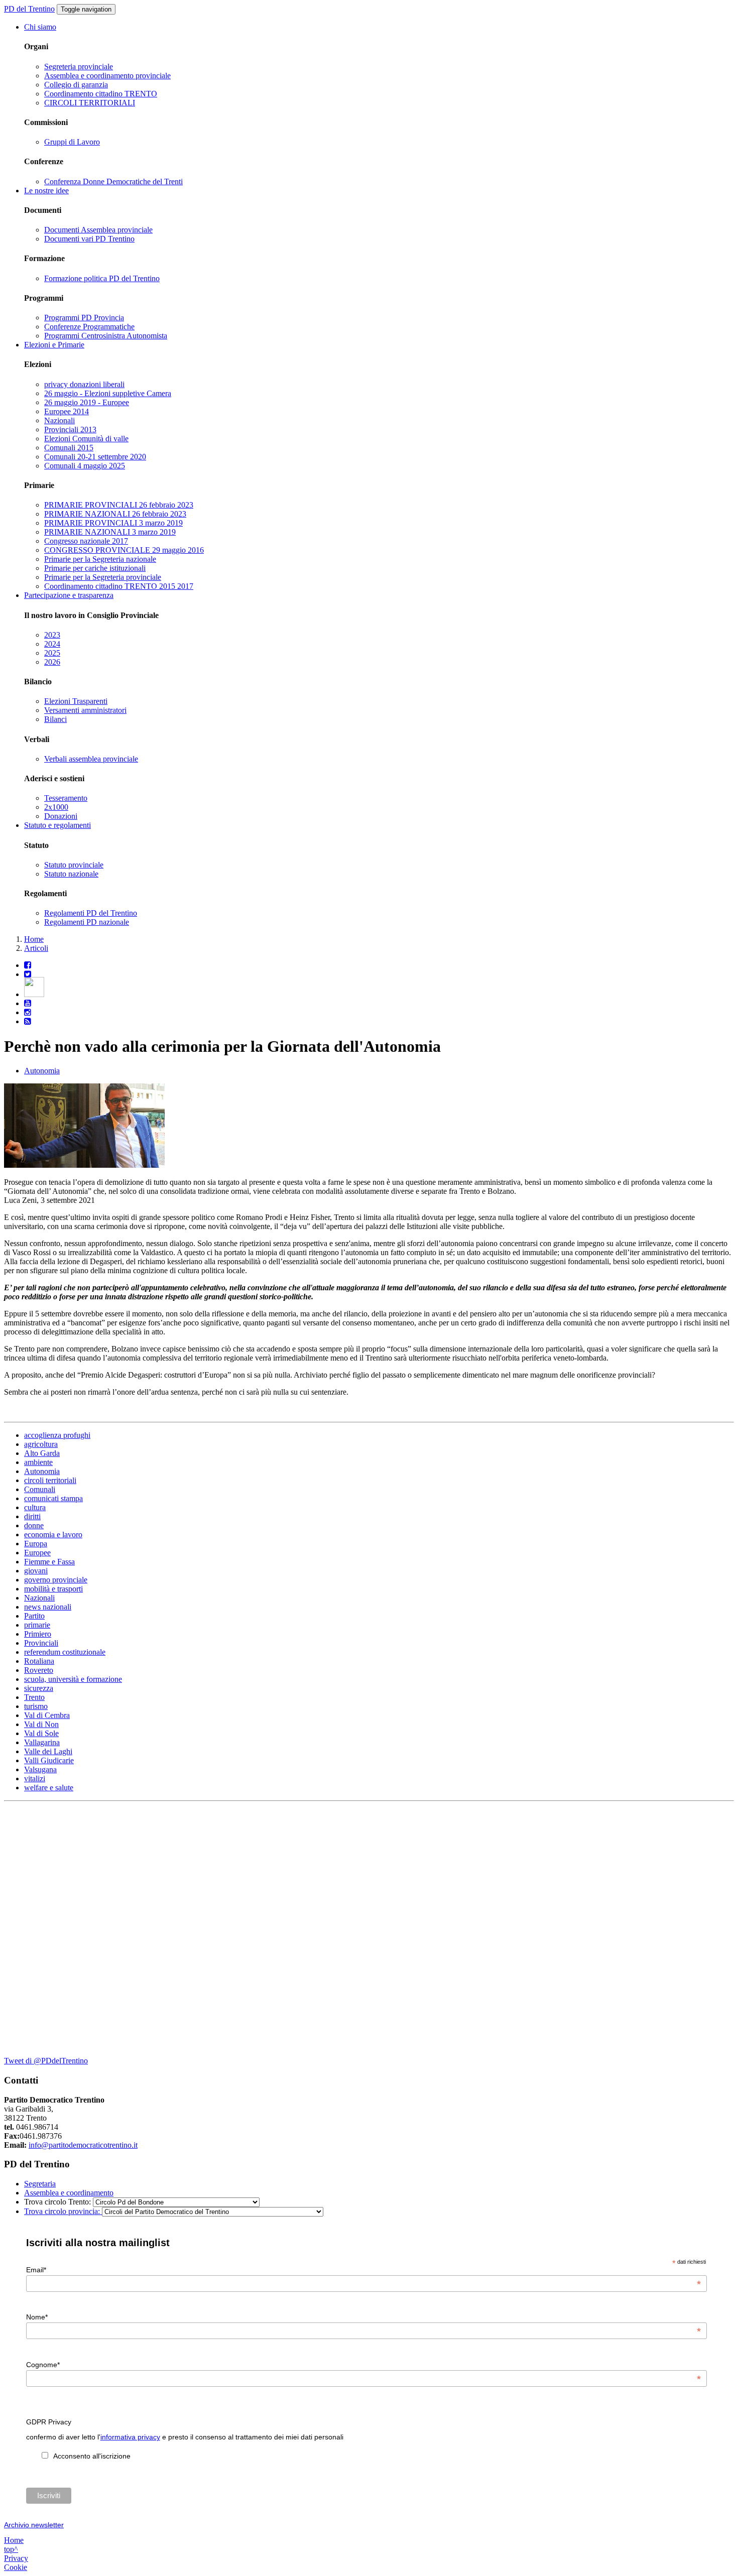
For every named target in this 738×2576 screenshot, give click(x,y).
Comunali (40, 1489)
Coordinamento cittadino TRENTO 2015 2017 (119, 586)
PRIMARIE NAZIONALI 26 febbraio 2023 (115, 514)
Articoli (36, 948)
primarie (37, 1625)
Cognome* (363, 2365)
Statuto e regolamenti (57, 825)
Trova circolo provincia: (63, 2211)
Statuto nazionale (71, 874)
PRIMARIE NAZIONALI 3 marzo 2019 (110, 532)
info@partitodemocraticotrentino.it (83, 2145)
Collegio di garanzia (76, 85)
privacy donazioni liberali (84, 384)
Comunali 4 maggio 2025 (85, 466)
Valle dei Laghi (48, 1751)
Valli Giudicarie (49, 1760)
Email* (363, 2270)
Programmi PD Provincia (84, 318)
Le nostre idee (46, 191)
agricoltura (41, 1444)
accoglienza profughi (57, 1435)
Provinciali (41, 1643)
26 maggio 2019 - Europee (87, 402)
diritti (32, 1516)
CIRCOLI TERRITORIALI (90, 103)
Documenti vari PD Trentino (89, 239)
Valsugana (40, 1769)
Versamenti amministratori (85, 710)
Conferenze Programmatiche (89, 327)
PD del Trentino (29, 9)
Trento (34, 1697)
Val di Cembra (47, 1715)
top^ (11, 2549)
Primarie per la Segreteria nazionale (100, 559)
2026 (52, 662)
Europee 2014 (67, 411)
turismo (36, 1706)
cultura (35, 1507)
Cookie (16, 2567)
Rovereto (39, 1670)
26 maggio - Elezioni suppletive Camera (108, 393)
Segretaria (40, 2184)
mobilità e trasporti (53, 1589)
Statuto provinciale (74, 865)
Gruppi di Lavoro (72, 142)
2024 (52, 644)
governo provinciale (56, 1580)
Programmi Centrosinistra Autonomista (106, 336)
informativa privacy (130, 2437)
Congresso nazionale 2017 (86, 541)
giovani (36, 1571)
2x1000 (56, 807)
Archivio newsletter (34, 2525)
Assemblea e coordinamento (69, 2193)
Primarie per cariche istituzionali (95, 568)
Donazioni (61, 816)
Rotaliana (39, 1661)
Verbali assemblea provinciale (91, 759)
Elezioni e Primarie (54, 345)
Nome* (363, 2317)
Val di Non (41, 1724)
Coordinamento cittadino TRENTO (101, 94)
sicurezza (39, 1688)
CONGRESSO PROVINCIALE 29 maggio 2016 (124, 550)
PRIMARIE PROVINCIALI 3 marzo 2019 (113, 523)
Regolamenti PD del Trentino (91, 913)
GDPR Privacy (49, 2422)
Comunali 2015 (69, 448)
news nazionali (48, 1607)
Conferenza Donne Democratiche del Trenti (113, 181)
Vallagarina (42, 1742)
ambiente (38, 1462)
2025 (52, 653)
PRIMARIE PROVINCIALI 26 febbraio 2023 (119, 505)
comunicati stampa (53, 1498)
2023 (52, 635)
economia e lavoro (53, 1535)
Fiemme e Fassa (49, 1562)
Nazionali (59, 420)
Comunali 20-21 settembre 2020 (95, 457)
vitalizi (35, 1778)
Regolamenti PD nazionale (87, 922)
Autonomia (42, 1071)
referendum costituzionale (65, 1652)
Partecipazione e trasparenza (69, 595)
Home (34, 939)
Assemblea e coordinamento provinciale (107, 76)
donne (34, 1525)
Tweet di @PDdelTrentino (46, 2061)
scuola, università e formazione (73, 1679)
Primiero (38, 1634)
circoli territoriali (50, 1480)
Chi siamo (40, 27)
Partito (34, 1616)
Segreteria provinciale (79, 67)
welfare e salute (49, 1788)
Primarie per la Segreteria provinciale (103, 577)
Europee (37, 1553)
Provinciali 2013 (70, 430)
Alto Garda (42, 1453)
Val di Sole (41, 1733)
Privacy (16, 2558)
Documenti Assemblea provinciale (98, 230)
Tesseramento (66, 798)
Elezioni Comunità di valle (86, 439)
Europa (36, 1544)
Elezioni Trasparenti (76, 701)
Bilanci (55, 719)
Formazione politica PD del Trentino (102, 278)
